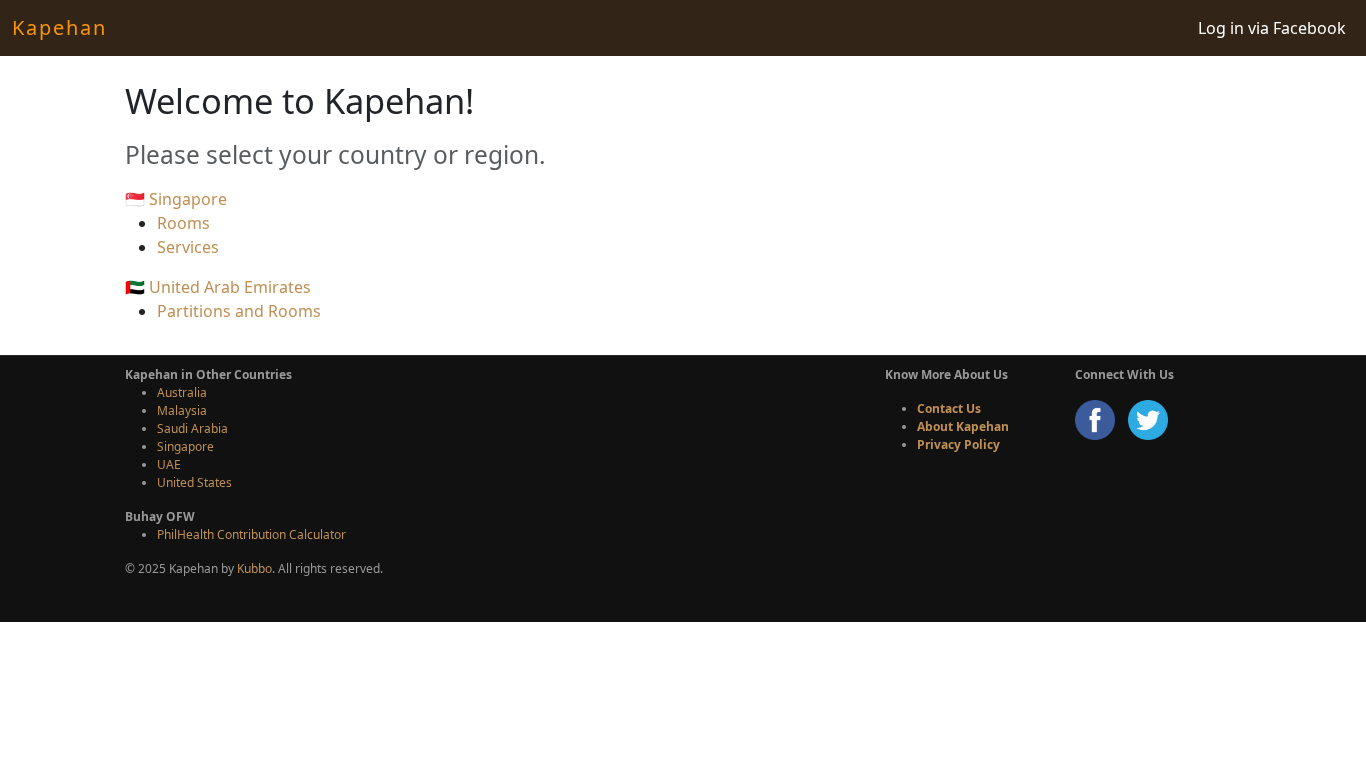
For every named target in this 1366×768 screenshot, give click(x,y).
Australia (182, 392)
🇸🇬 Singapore (176, 199)
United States (194, 482)
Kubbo (254, 568)
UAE (169, 464)
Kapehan (59, 27)
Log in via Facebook (1272, 28)
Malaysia (182, 410)
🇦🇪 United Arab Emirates (218, 287)
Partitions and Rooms (239, 311)
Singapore (185, 446)
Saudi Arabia (192, 428)
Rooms (183, 223)
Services (188, 247)
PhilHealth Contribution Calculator (251, 534)
